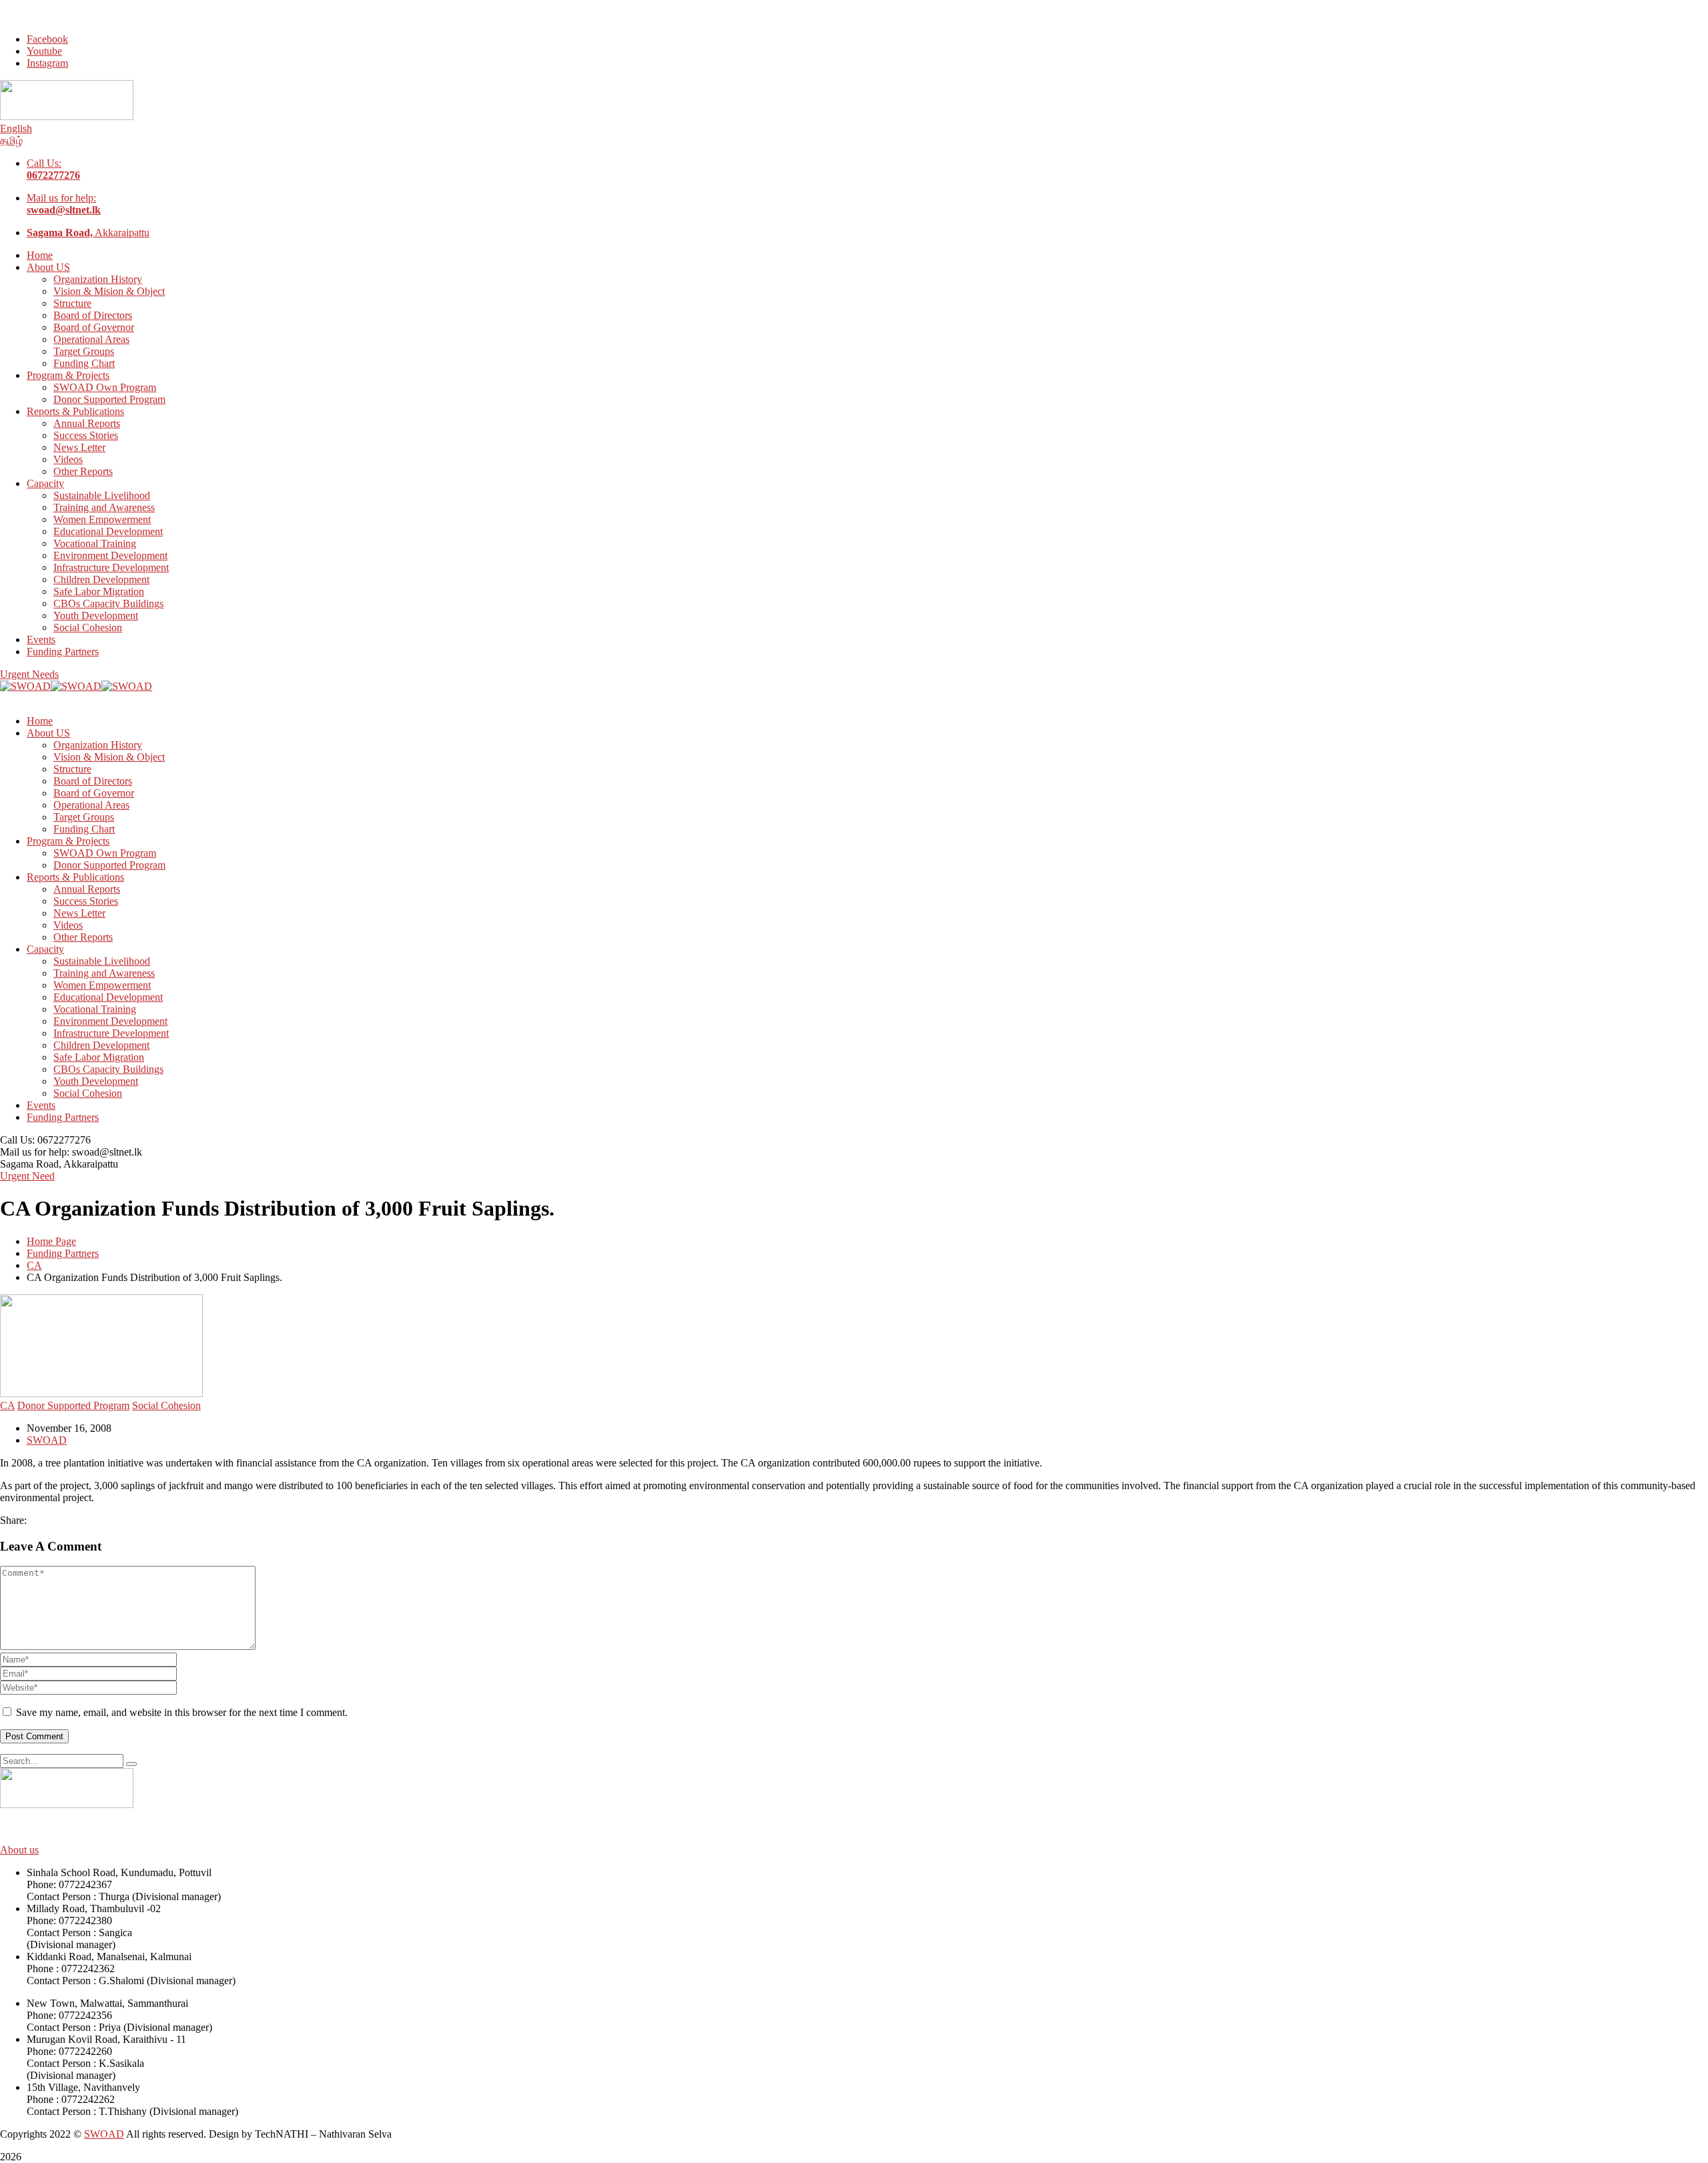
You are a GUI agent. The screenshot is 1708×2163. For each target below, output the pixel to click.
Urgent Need (27, 1176)
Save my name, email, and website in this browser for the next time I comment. (182, 1712)
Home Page (51, 1241)
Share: (13, 1520)
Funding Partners (63, 1253)
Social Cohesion (166, 1405)
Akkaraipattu (88, 233)
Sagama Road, (31, 1164)
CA (34, 1265)
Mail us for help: (64, 204)
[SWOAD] (25, 686)
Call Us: (53, 169)
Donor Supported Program (73, 1405)
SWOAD (47, 1440)
